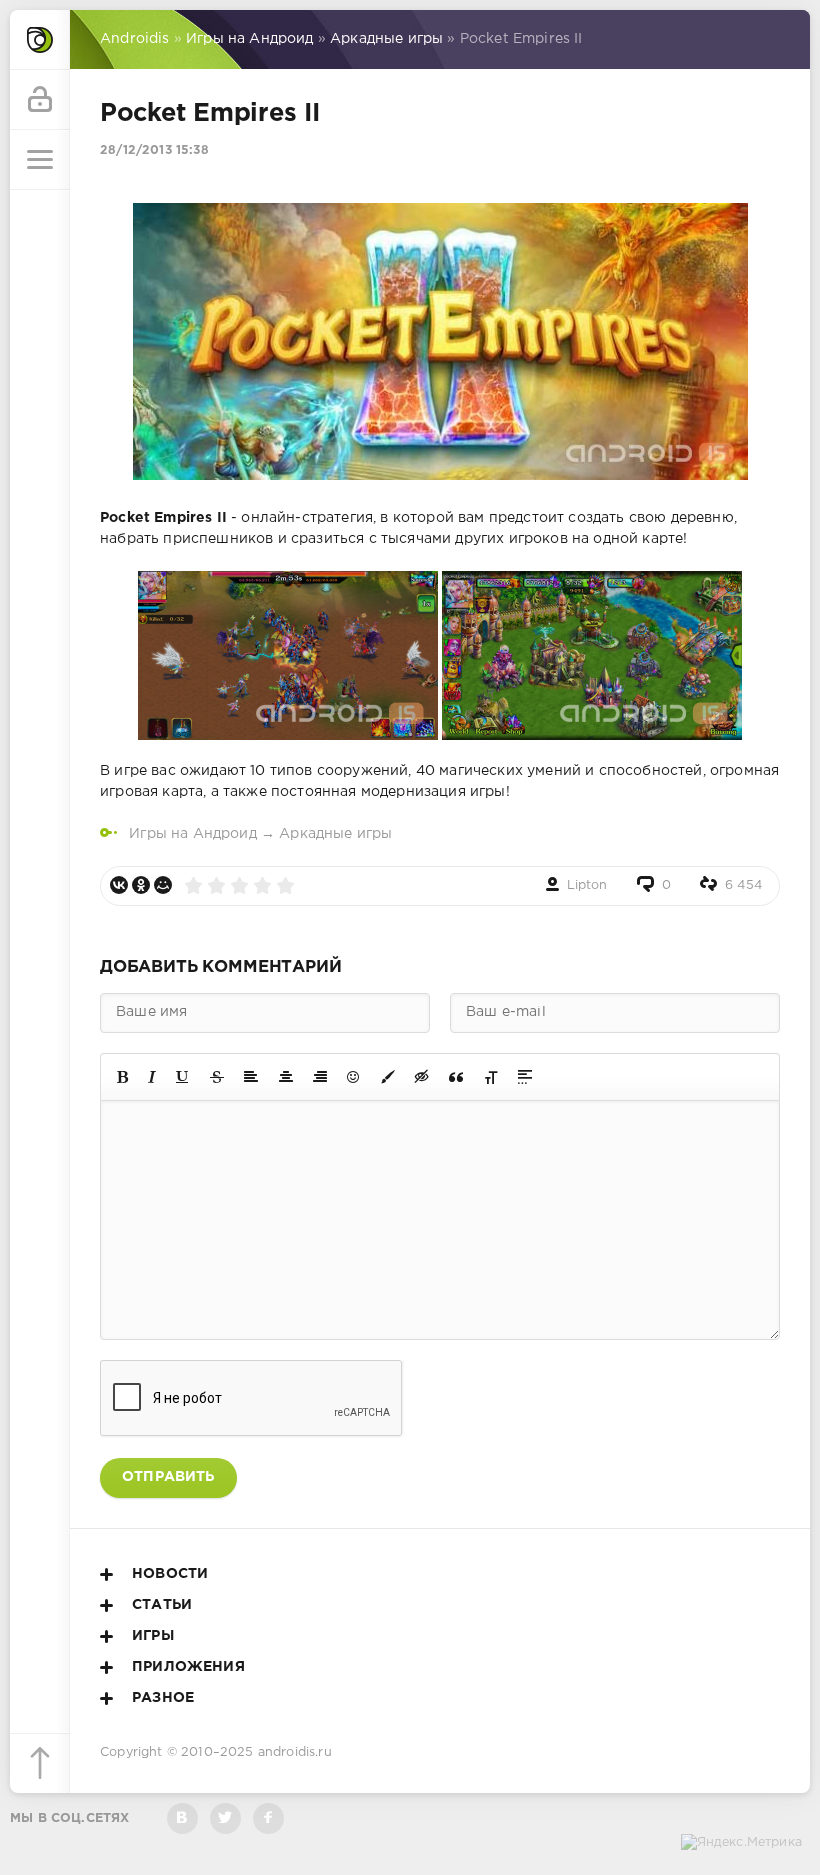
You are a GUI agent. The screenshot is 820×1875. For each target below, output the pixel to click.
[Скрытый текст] (422, 1077)
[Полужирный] (122, 1077)
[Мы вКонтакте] (182, 1818)
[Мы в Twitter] (225, 1818)
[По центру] (286, 1077)
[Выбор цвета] (388, 1077)
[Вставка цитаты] (456, 1077)
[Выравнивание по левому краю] (251, 1077)
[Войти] (40, 100)
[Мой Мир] (163, 885)
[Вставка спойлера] (525, 1077)
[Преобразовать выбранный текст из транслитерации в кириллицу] (491, 1077)
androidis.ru (295, 1752)
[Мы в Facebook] (268, 1818)
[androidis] (40, 40)
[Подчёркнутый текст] (183, 1077)
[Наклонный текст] (152, 1077)
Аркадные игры (335, 834)
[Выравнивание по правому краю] (320, 1077)
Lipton (587, 885)
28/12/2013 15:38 (154, 150)
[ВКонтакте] (119, 885)
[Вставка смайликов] (354, 1077)
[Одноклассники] (141, 885)
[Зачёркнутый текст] (217, 1077)
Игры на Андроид (193, 834)
